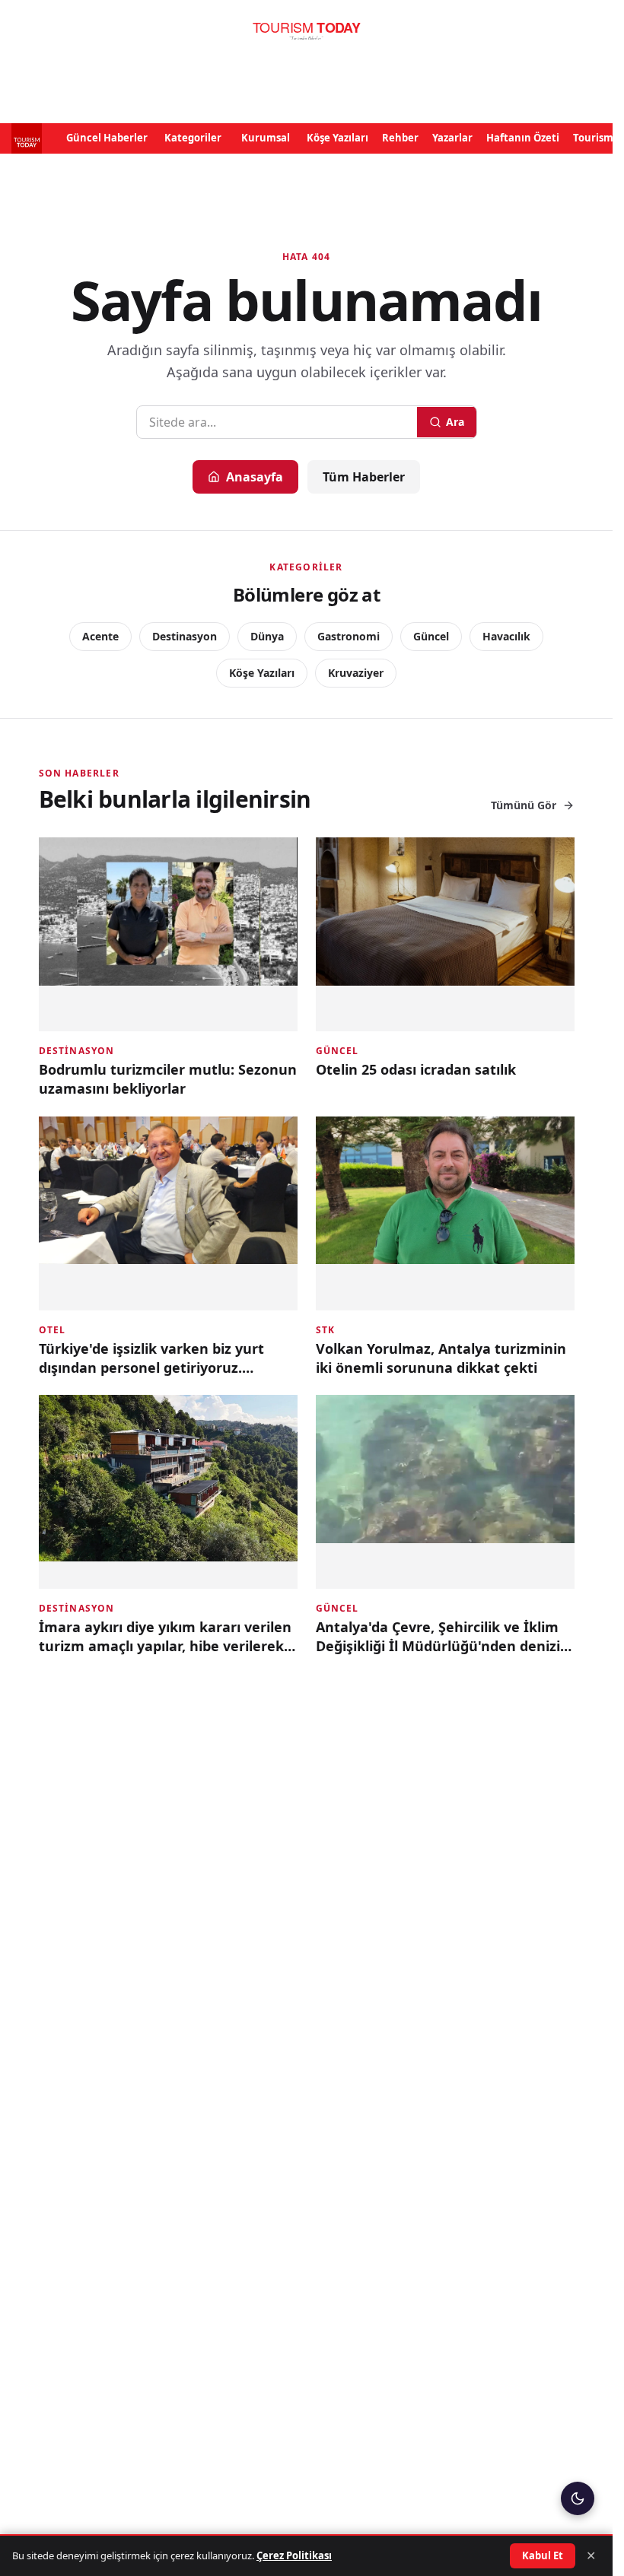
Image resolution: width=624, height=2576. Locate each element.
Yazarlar (452, 138)
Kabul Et (543, 2555)
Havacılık (506, 636)
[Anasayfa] (306, 31)
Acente (100, 636)
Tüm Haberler (364, 477)
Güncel (431, 636)
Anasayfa (255, 477)
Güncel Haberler (107, 138)
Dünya (267, 636)
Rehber (400, 138)
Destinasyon (185, 636)
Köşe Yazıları (337, 138)
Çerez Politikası (294, 2555)
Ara (455, 422)
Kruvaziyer (356, 673)
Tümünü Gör (524, 805)
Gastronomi (349, 636)
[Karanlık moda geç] (578, 2498)
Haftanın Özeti (523, 138)
